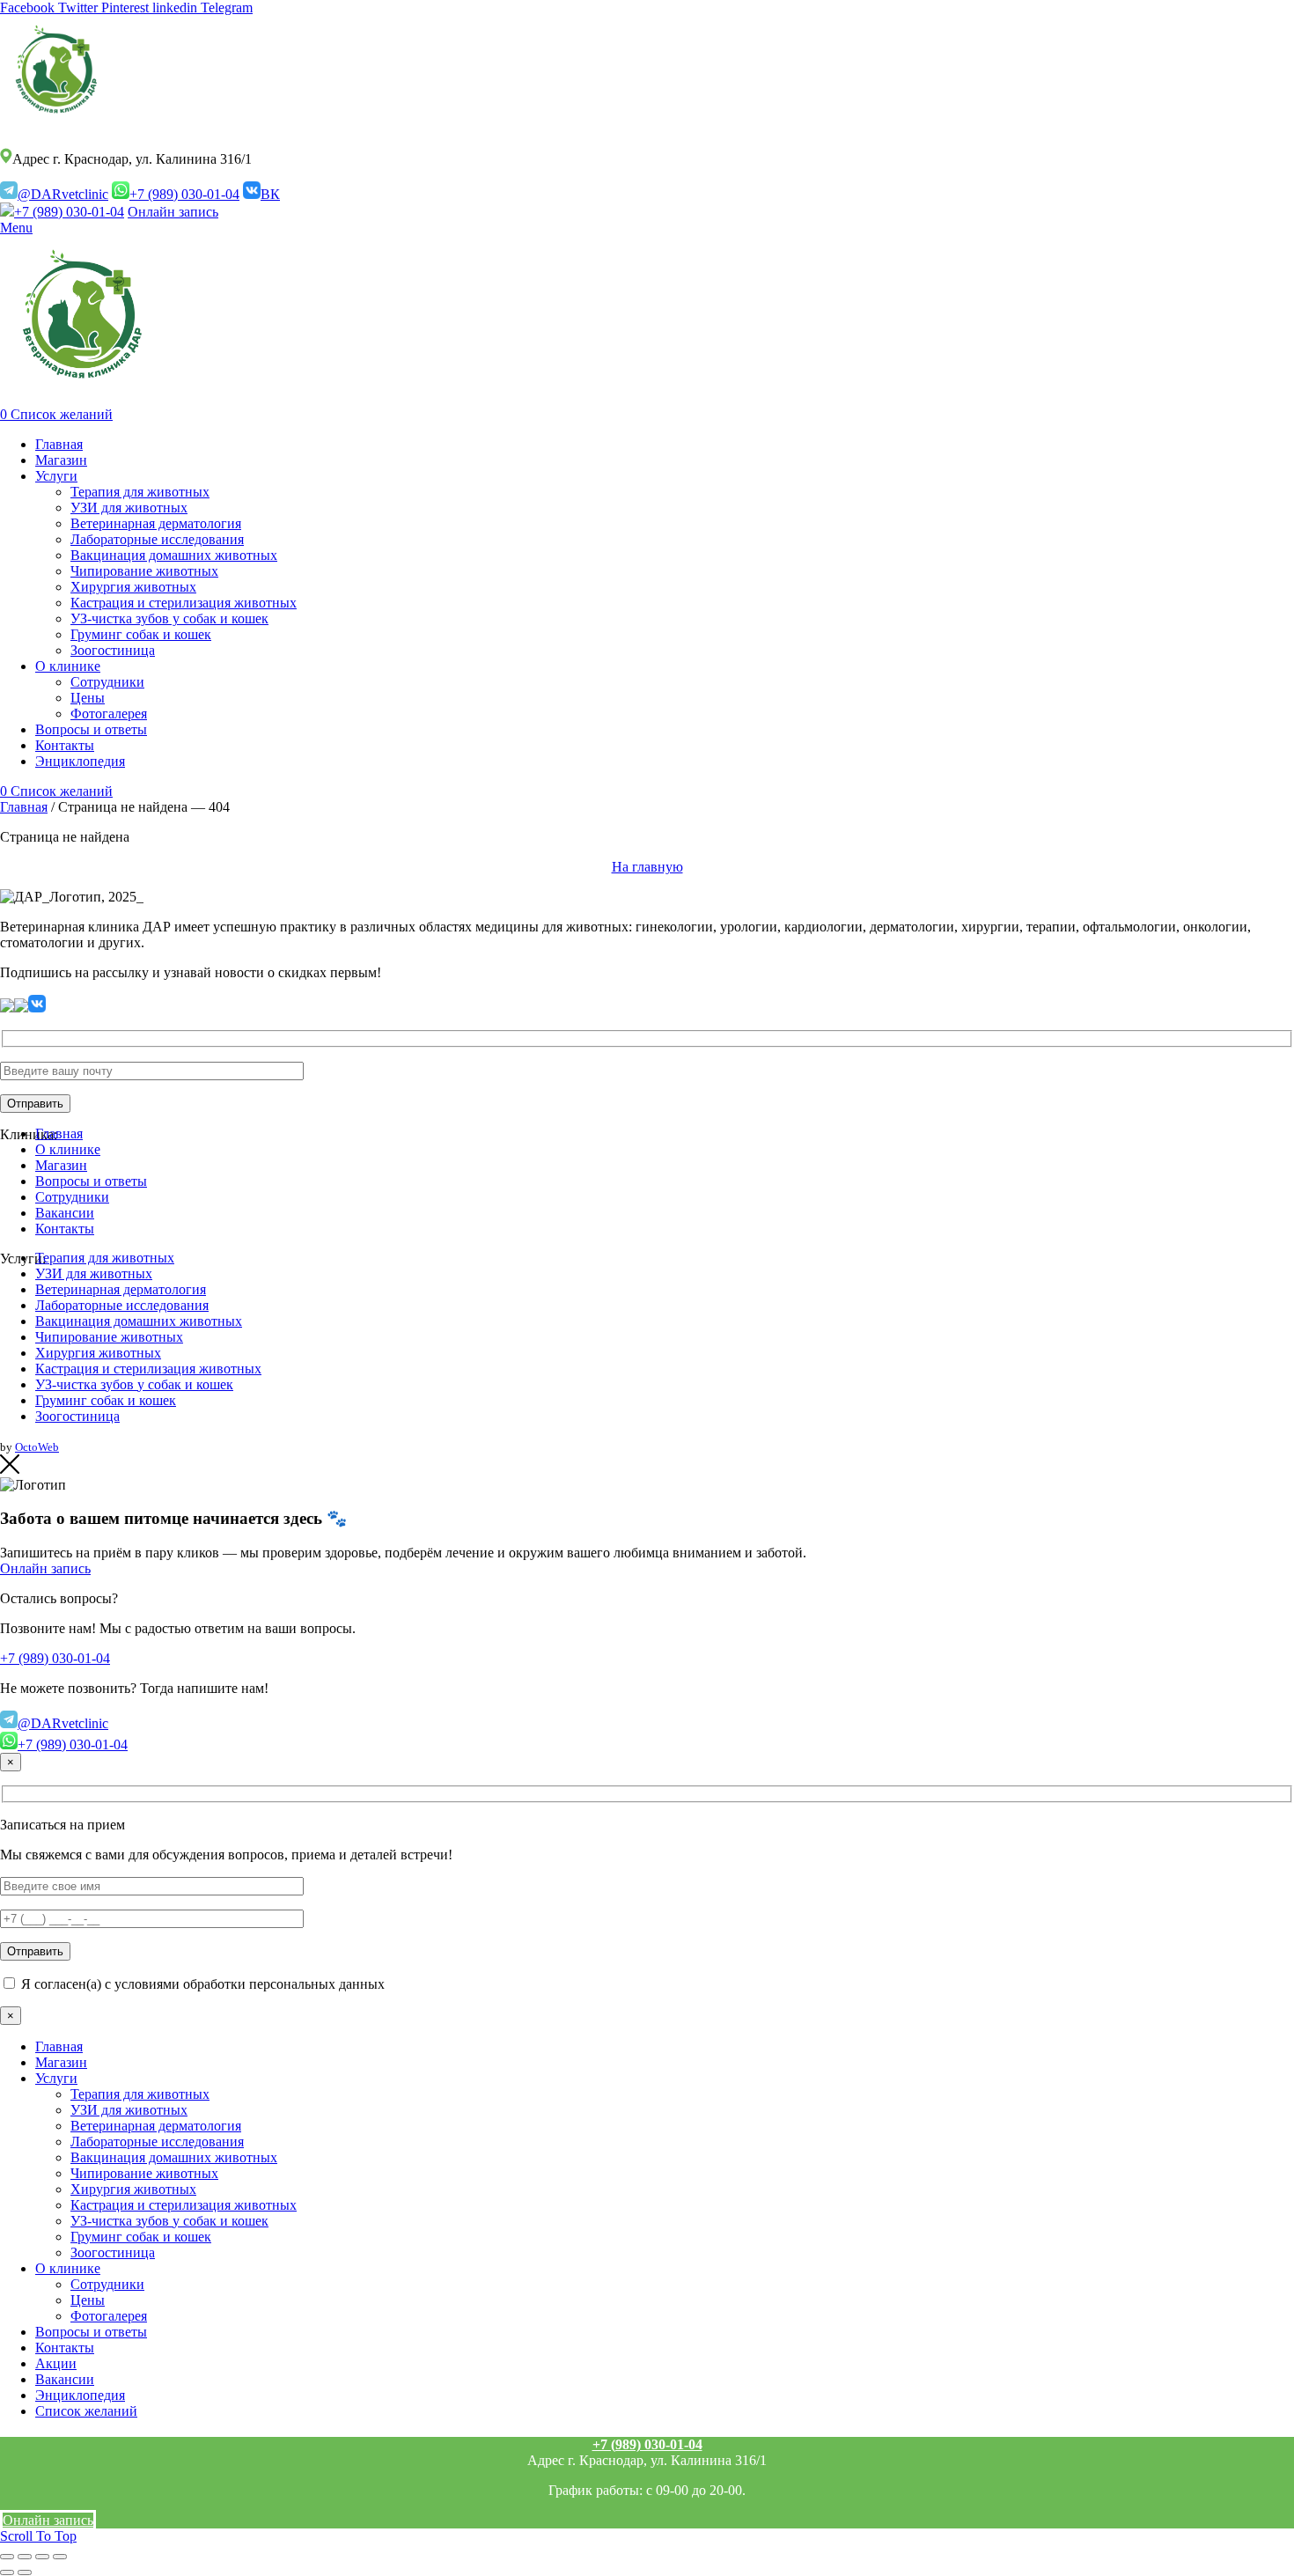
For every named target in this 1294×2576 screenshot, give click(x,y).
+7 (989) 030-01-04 (184, 194)
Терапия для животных (105, 1258)
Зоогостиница (77, 1416)
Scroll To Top (38, 2536)
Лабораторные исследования (122, 1305)
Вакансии (65, 1213)
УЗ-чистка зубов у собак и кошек (134, 1384)
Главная (24, 807)
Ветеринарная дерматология (121, 1289)
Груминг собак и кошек (106, 1400)
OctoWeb (37, 1447)
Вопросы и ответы (91, 1181)
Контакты (65, 1229)
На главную (647, 867)
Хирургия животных (98, 1353)
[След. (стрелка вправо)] (25, 2572)
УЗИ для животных (94, 1273)
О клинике (68, 1149)
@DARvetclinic (63, 194)
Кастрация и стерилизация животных (148, 1369)
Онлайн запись (173, 212)
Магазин (61, 1165)
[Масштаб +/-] (60, 2557)
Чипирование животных (109, 1337)
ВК (270, 194)
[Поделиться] (25, 2557)
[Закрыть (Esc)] (7, 2557)
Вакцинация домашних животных (139, 1321)
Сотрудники (72, 1197)
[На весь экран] (42, 2557)
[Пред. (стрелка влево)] (7, 2572)
